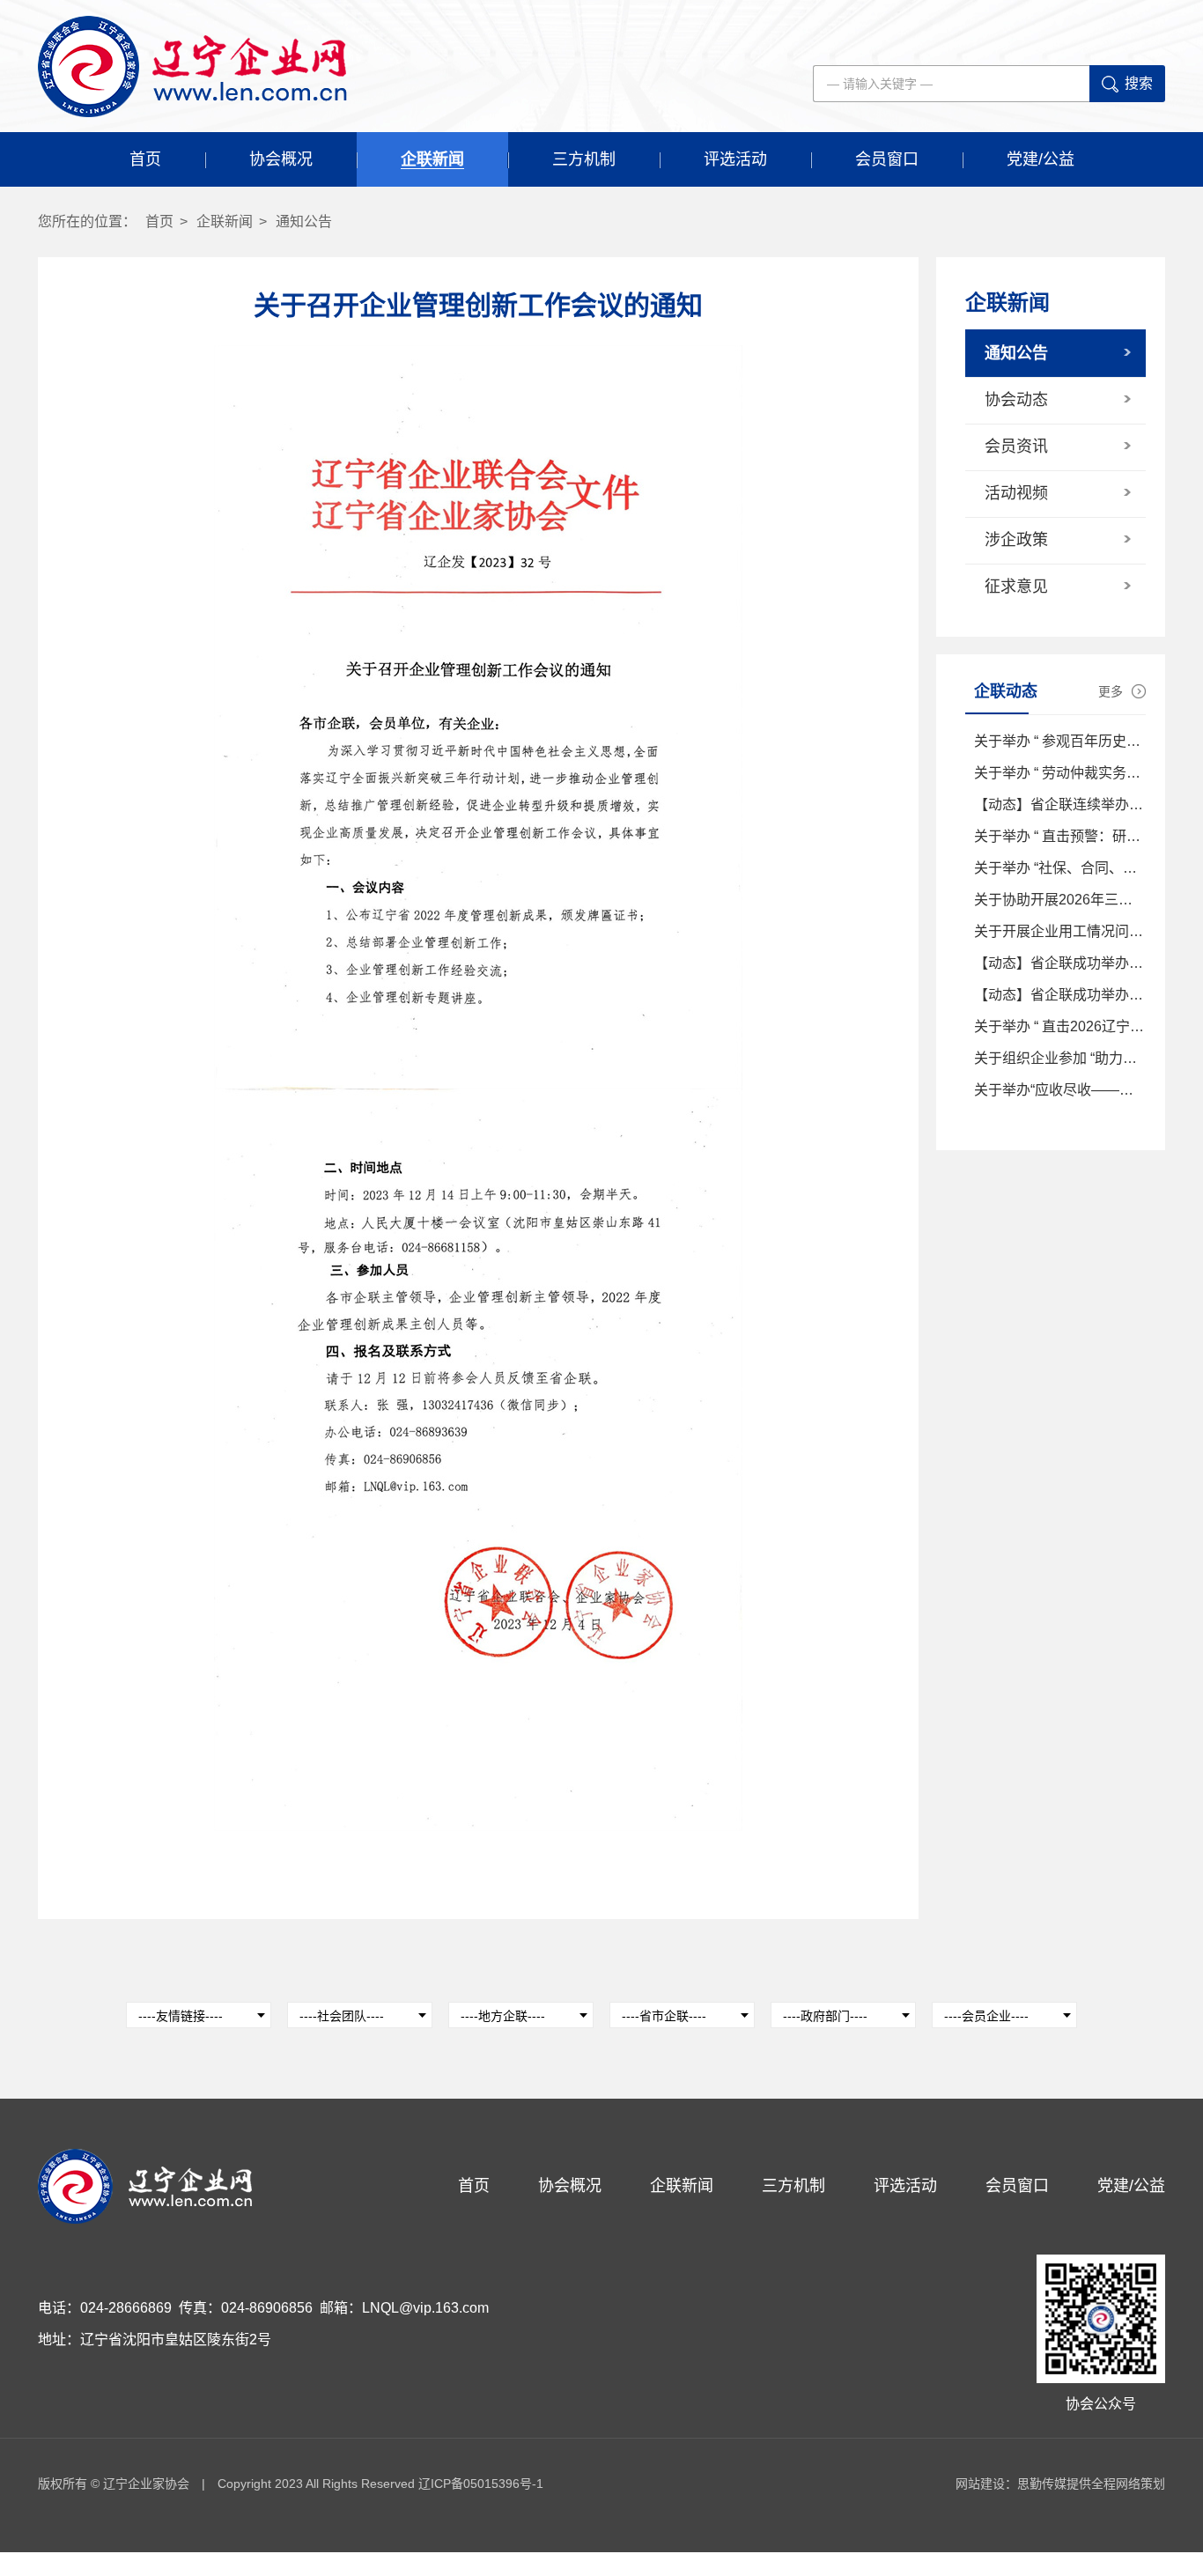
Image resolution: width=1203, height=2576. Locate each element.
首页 (145, 159)
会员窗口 (887, 159)
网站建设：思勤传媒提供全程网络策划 (1060, 2484)
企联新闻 (432, 159)
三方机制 (584, 159)
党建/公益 (1041, 159)
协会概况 (281, 159)
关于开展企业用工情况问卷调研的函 (1087, 931)
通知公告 (304, 221)
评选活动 (735, 159)
